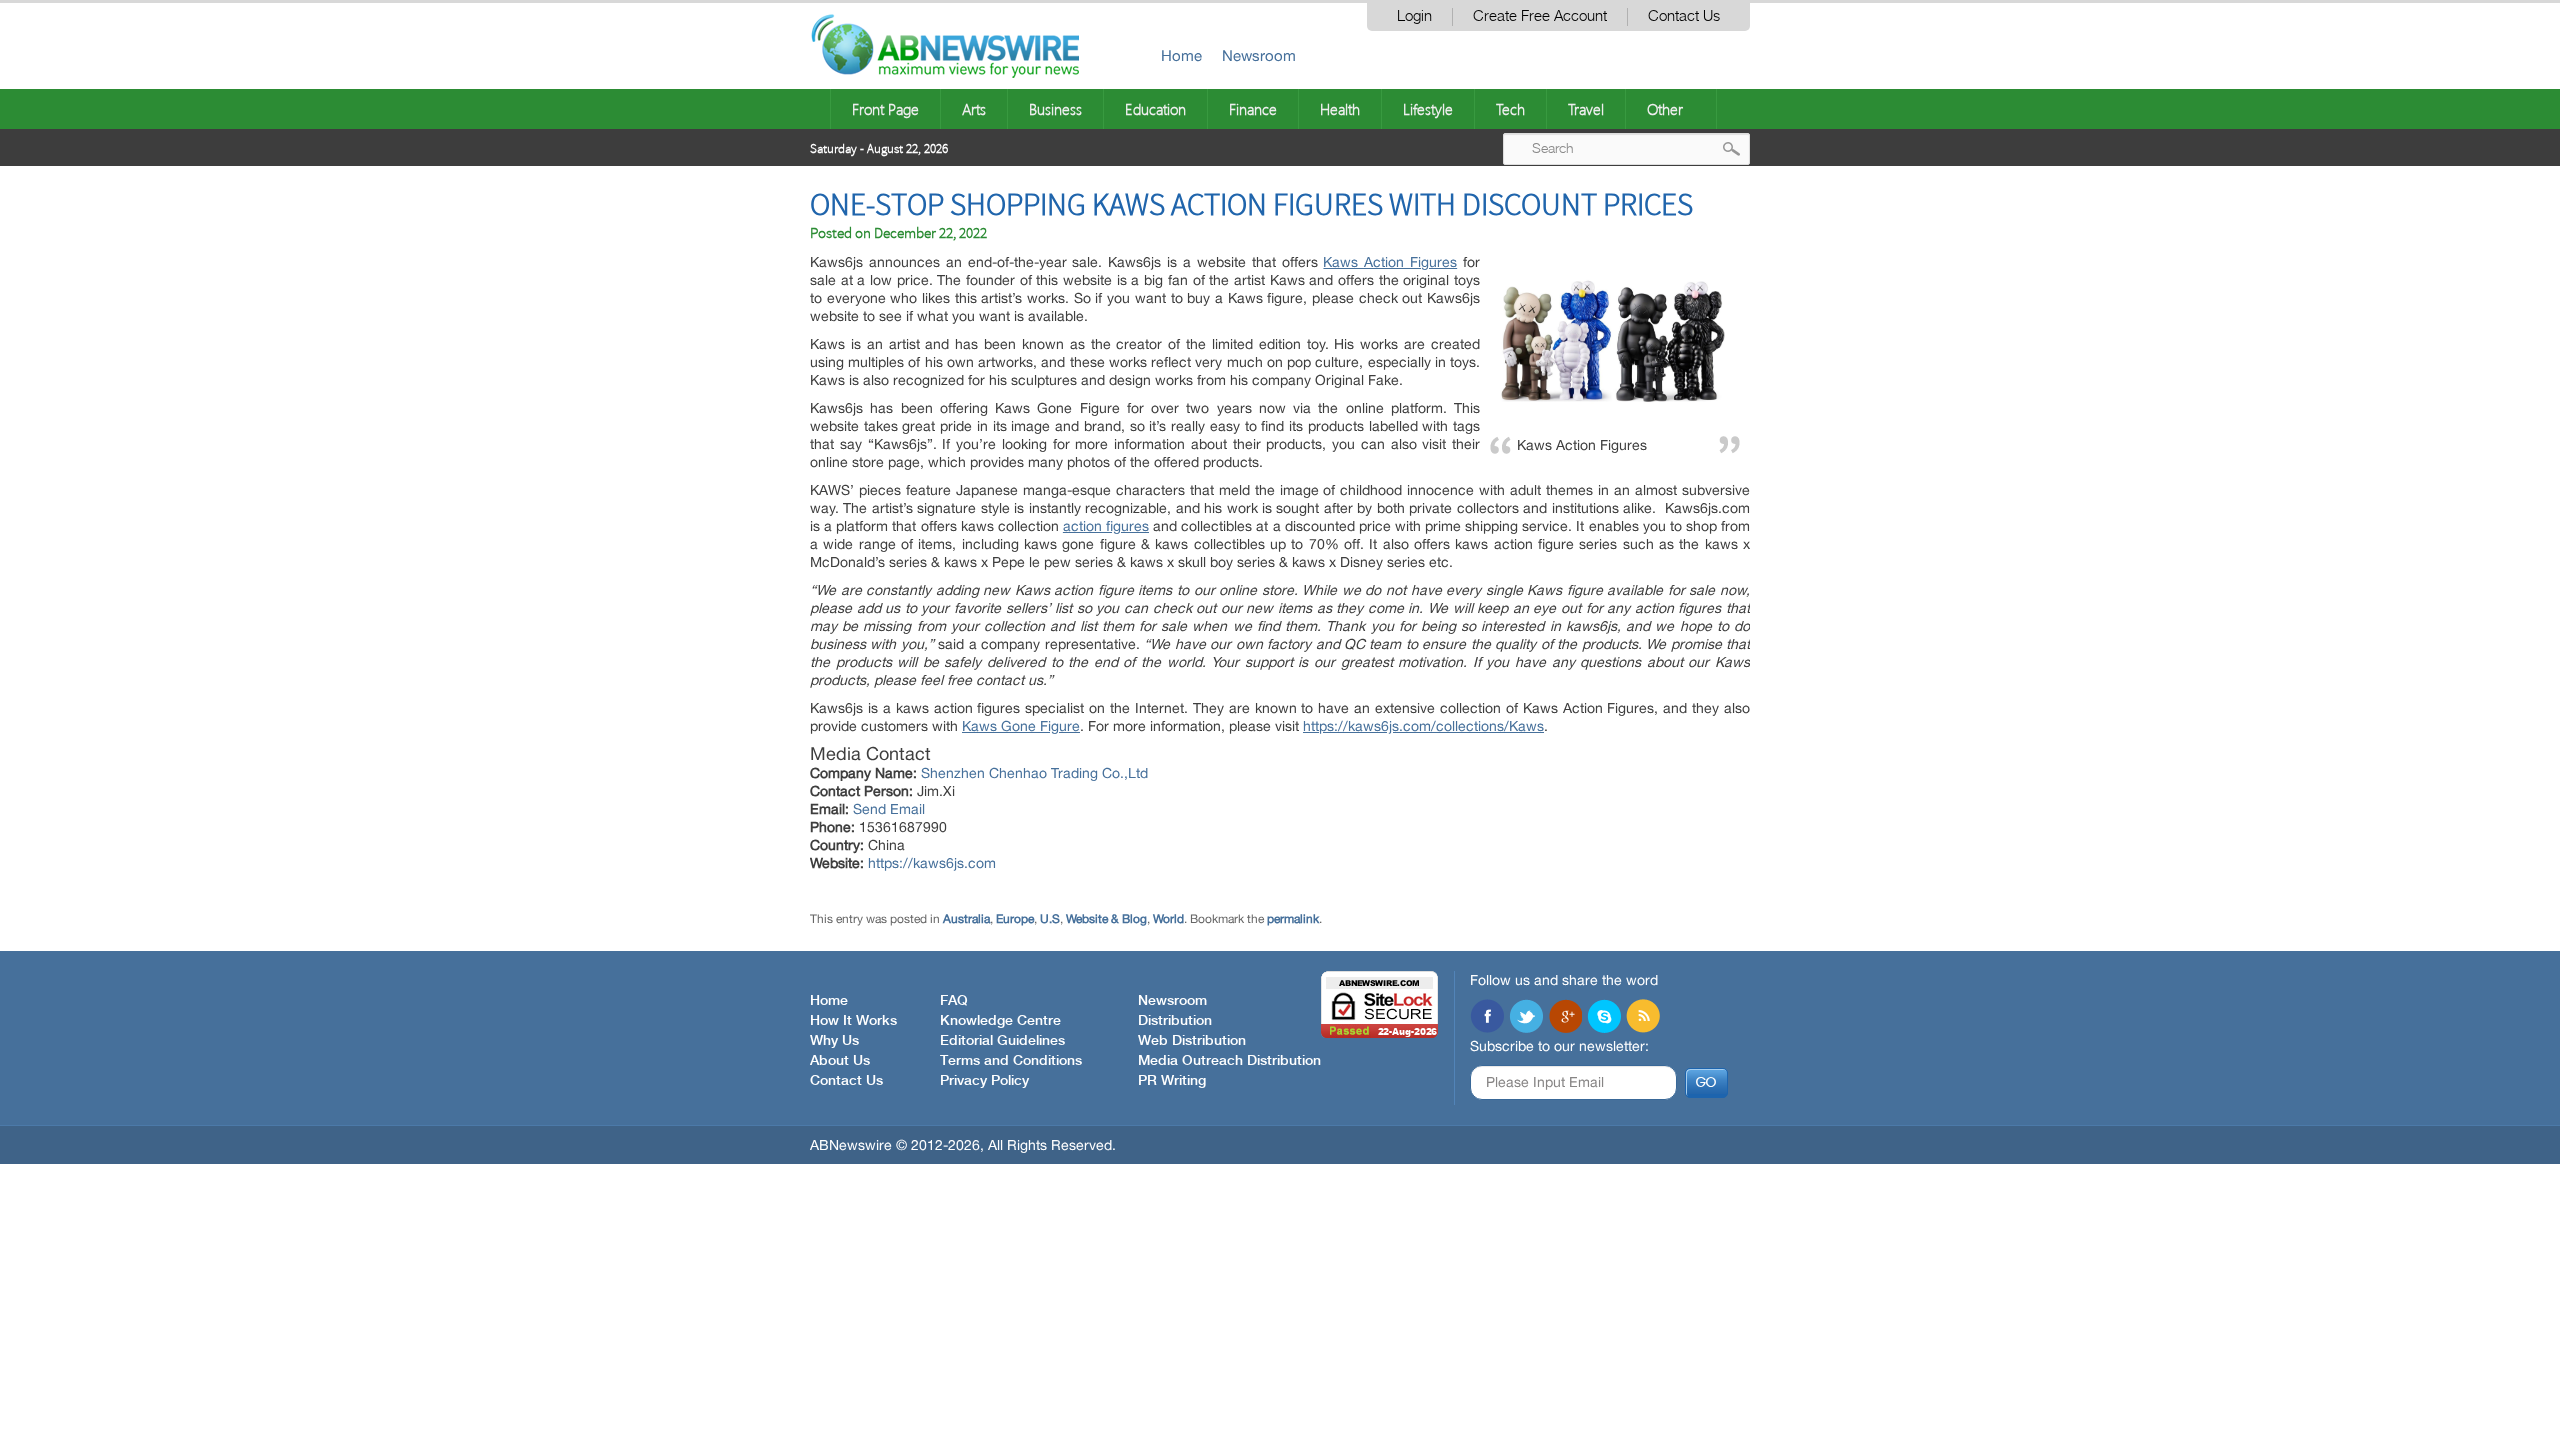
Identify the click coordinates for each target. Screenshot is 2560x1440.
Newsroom (1259, 55)
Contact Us (1684, 16)
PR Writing (1172, 1081)
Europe (1015, 919)
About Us (840, 1061)
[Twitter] (1526, 1018)
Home (1181, 55)
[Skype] (1604, 1018)
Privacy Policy (984, 1081)
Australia (966, 919)
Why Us (834, 1041)
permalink (1293, 919)
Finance (1253, 109)
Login (1414, 16)
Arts (974, 109)
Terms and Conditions (1011, 1061)
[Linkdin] (1565, 1018)
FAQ (954, 1001)
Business (1055, 109)
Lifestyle (1428, 109)
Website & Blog (1106, 919)
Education (1155, 109)
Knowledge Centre (1000, 1021)
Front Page (885, 109)
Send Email (889, 809)
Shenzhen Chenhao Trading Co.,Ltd (1034, 773)
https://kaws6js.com (932, 863)
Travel (1586, 109)
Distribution (1175, 1021)
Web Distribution (1192, 1041)
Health (1340, 109)
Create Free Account (1540, 16)
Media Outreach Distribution (1229, 1061)
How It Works (853, 1021)
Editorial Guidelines (1002, 1041)
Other (1665, 109)
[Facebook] (1487, 1018)
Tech (1510, 109)
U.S (1050, 919)
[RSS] (1643, 1018)
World (1168, 919)
